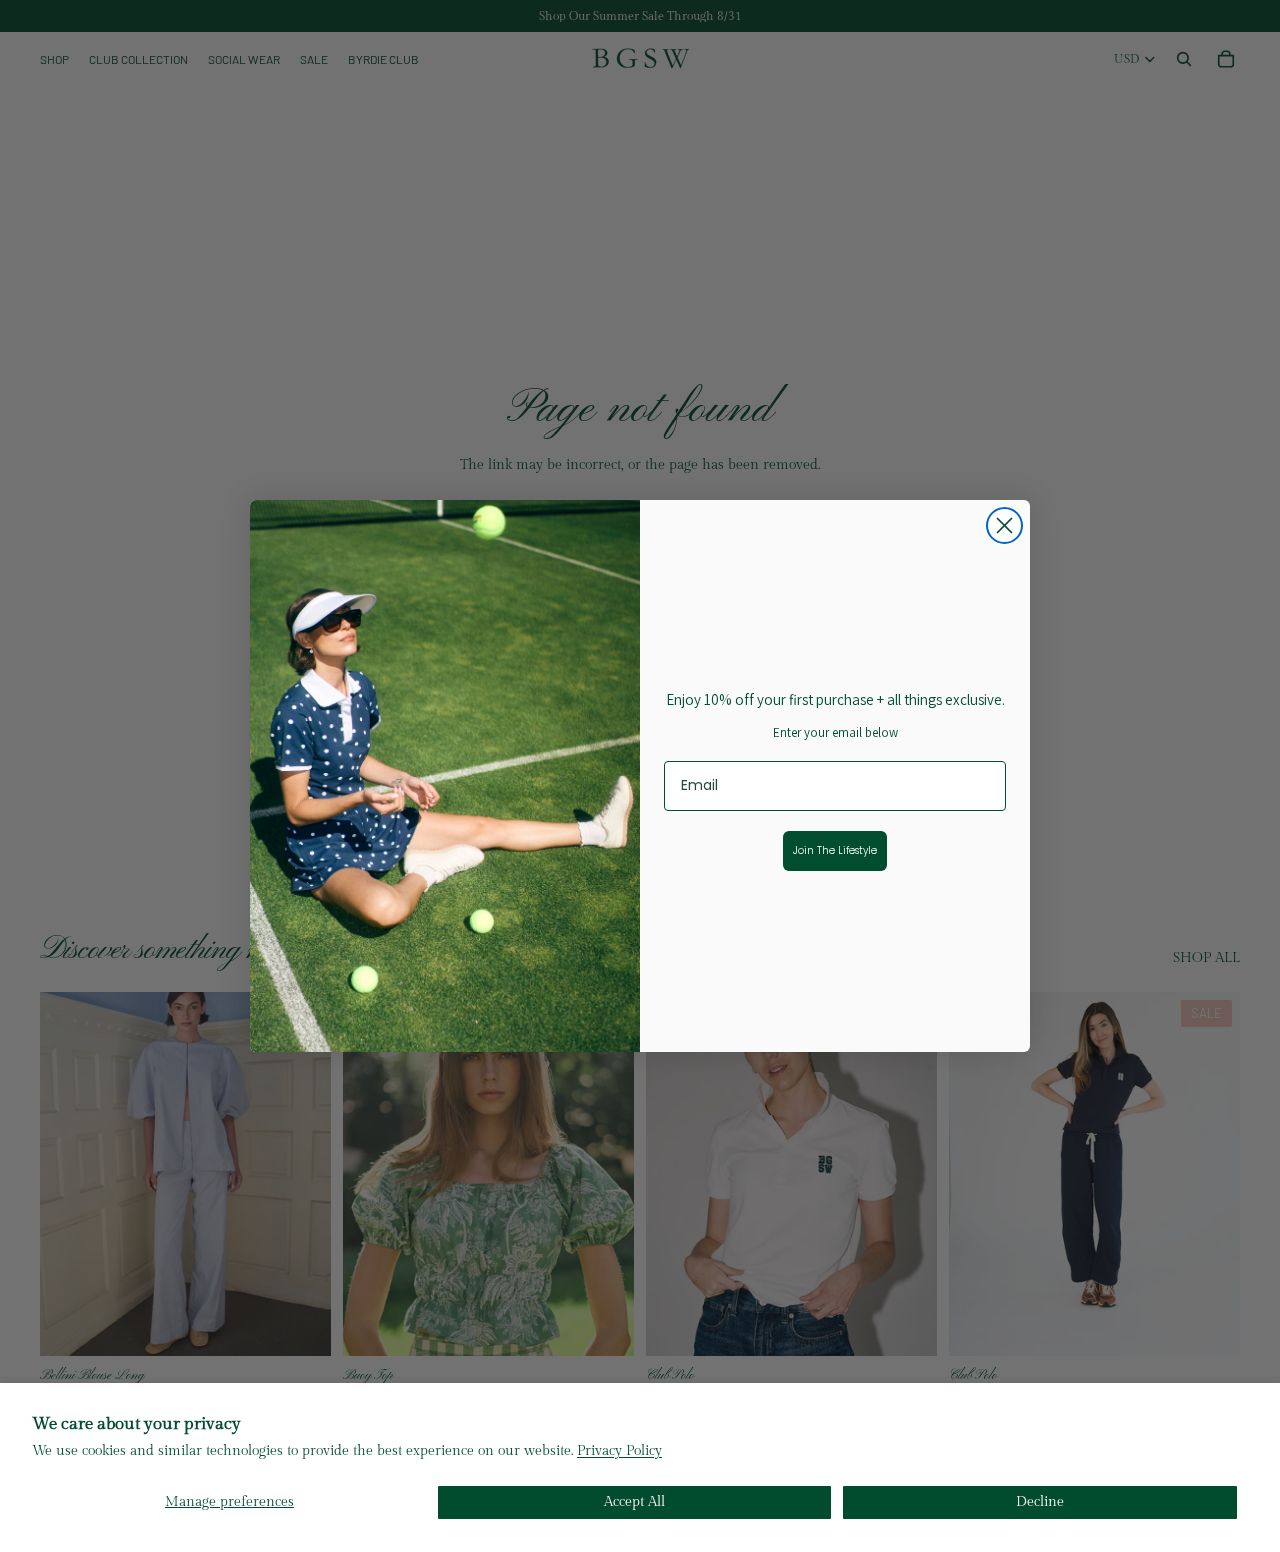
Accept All (634, 1502)
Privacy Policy (619, 1451)
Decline (1040, 1502)
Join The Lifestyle (835, 850)
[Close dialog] (1004, 525)
